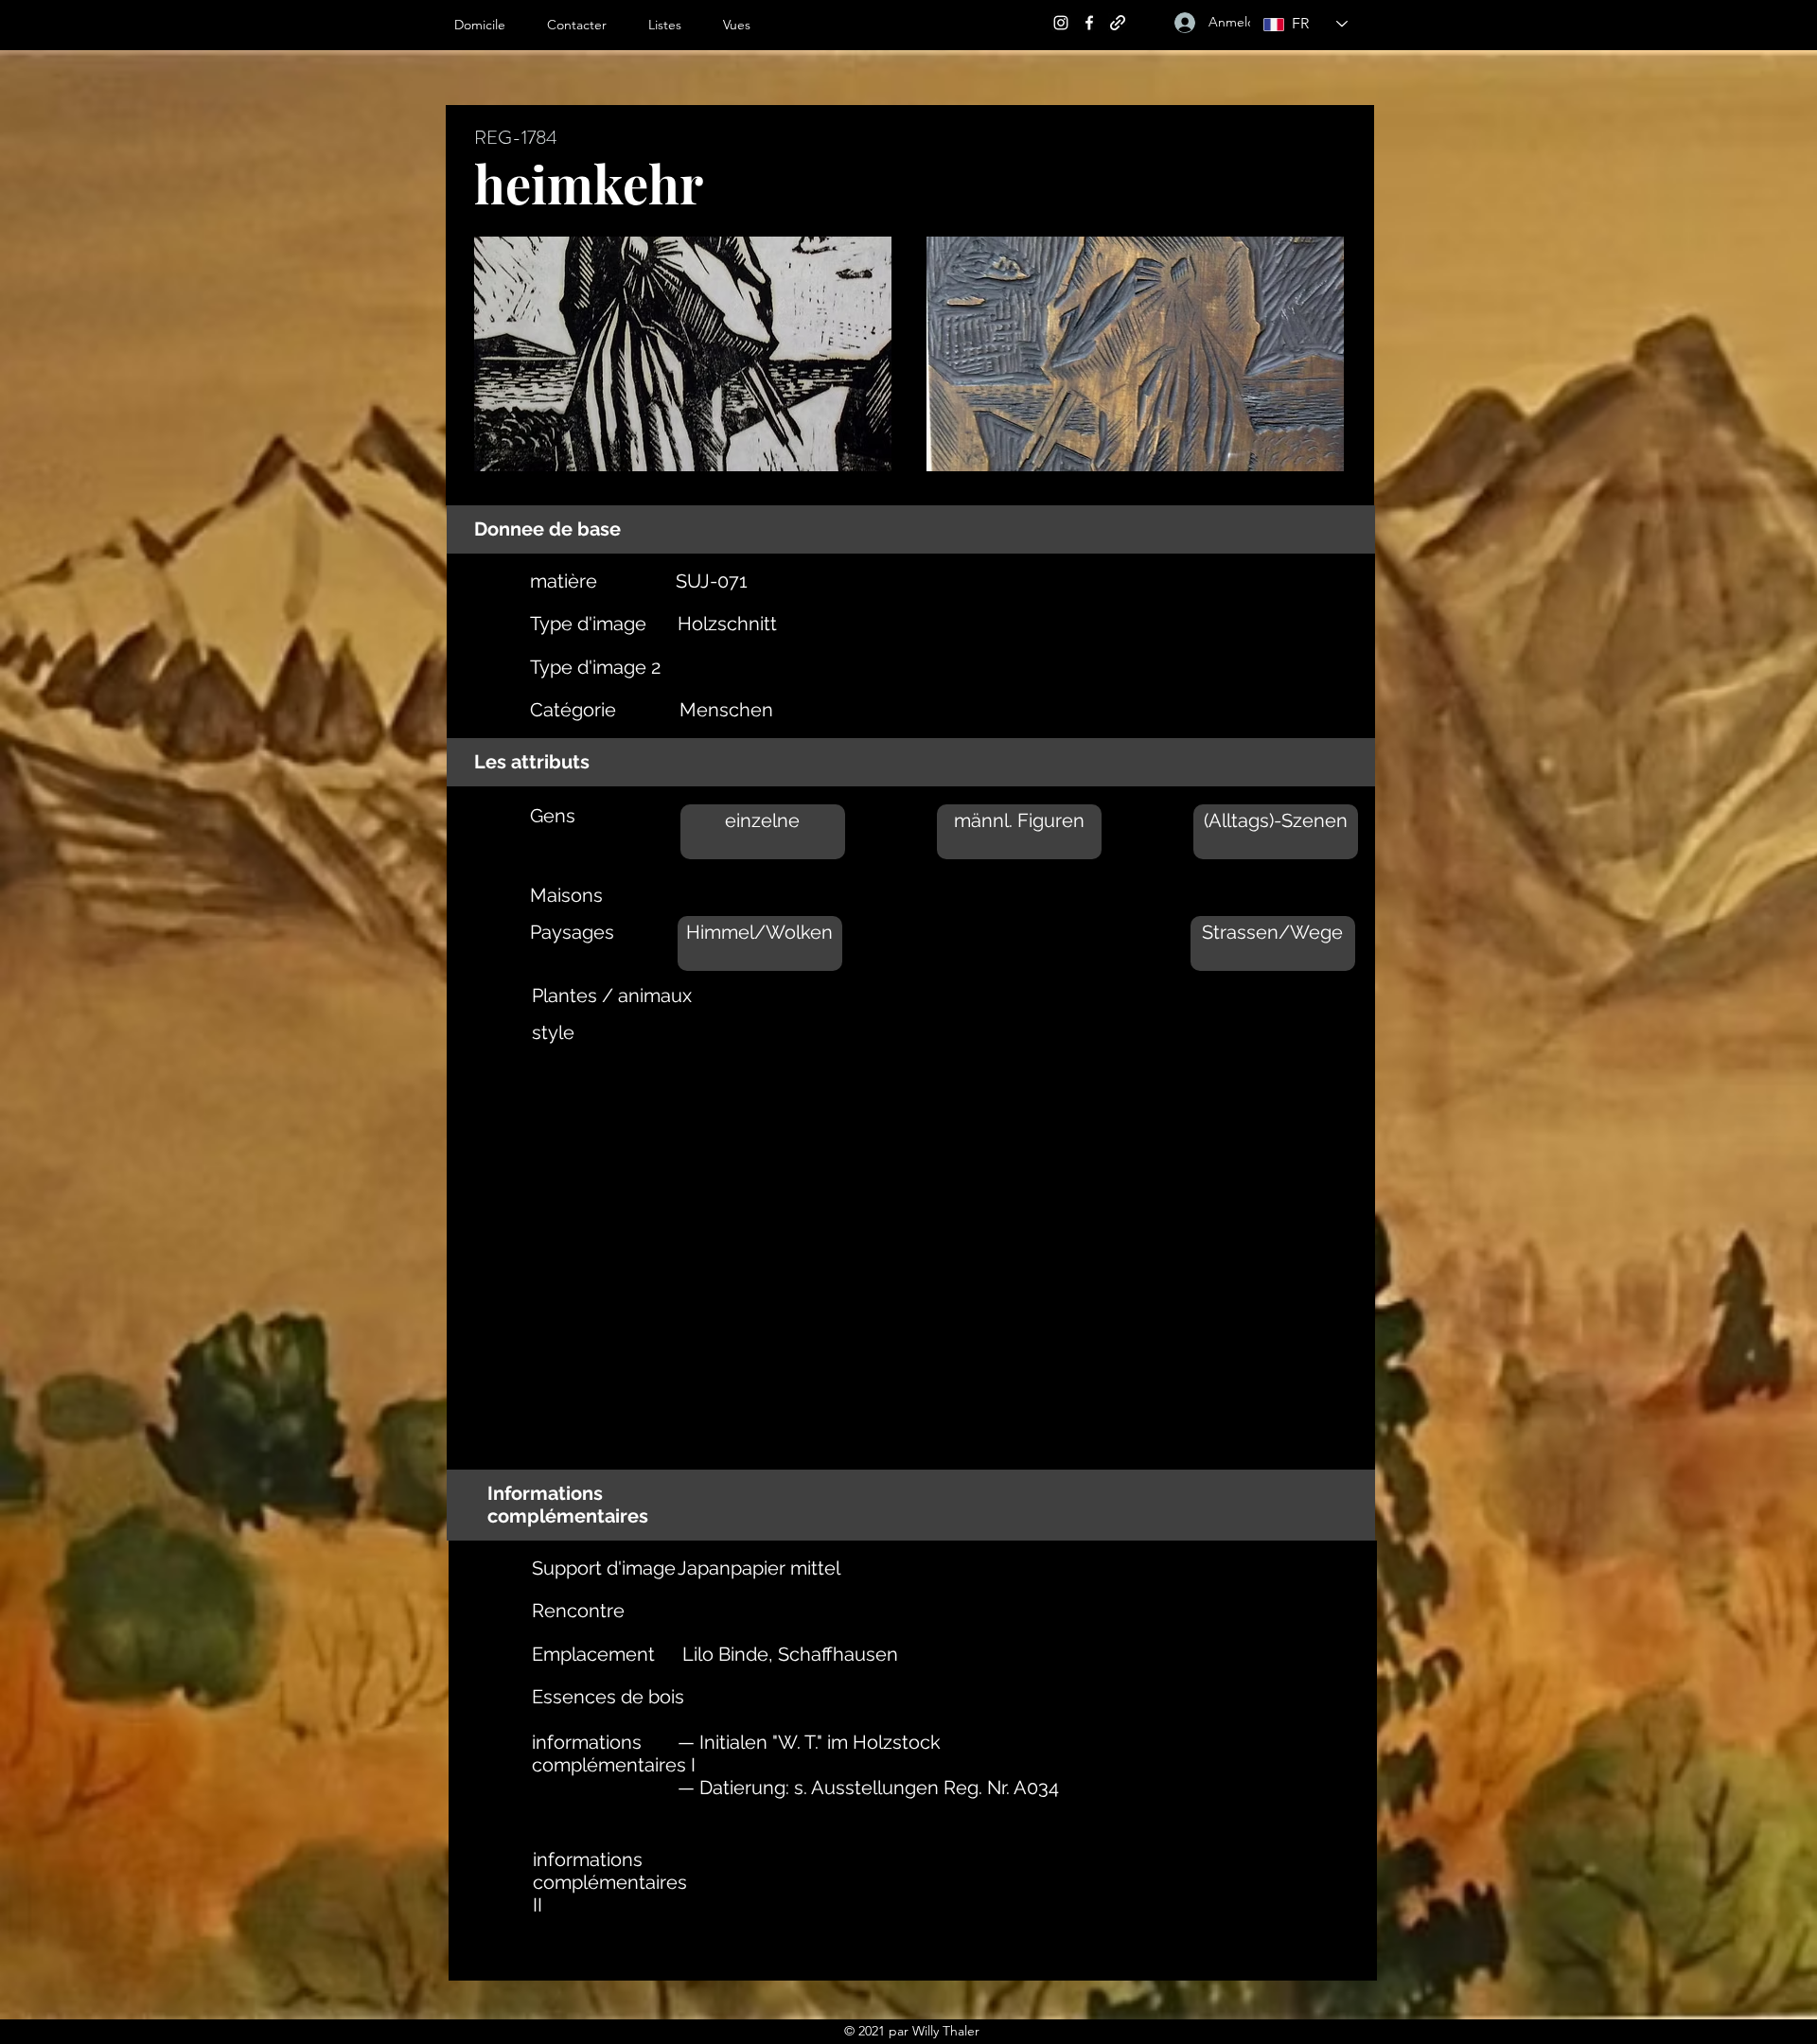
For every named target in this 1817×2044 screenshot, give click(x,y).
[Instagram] (1061, 23)
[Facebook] (1089, 23)
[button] (676, 25)
